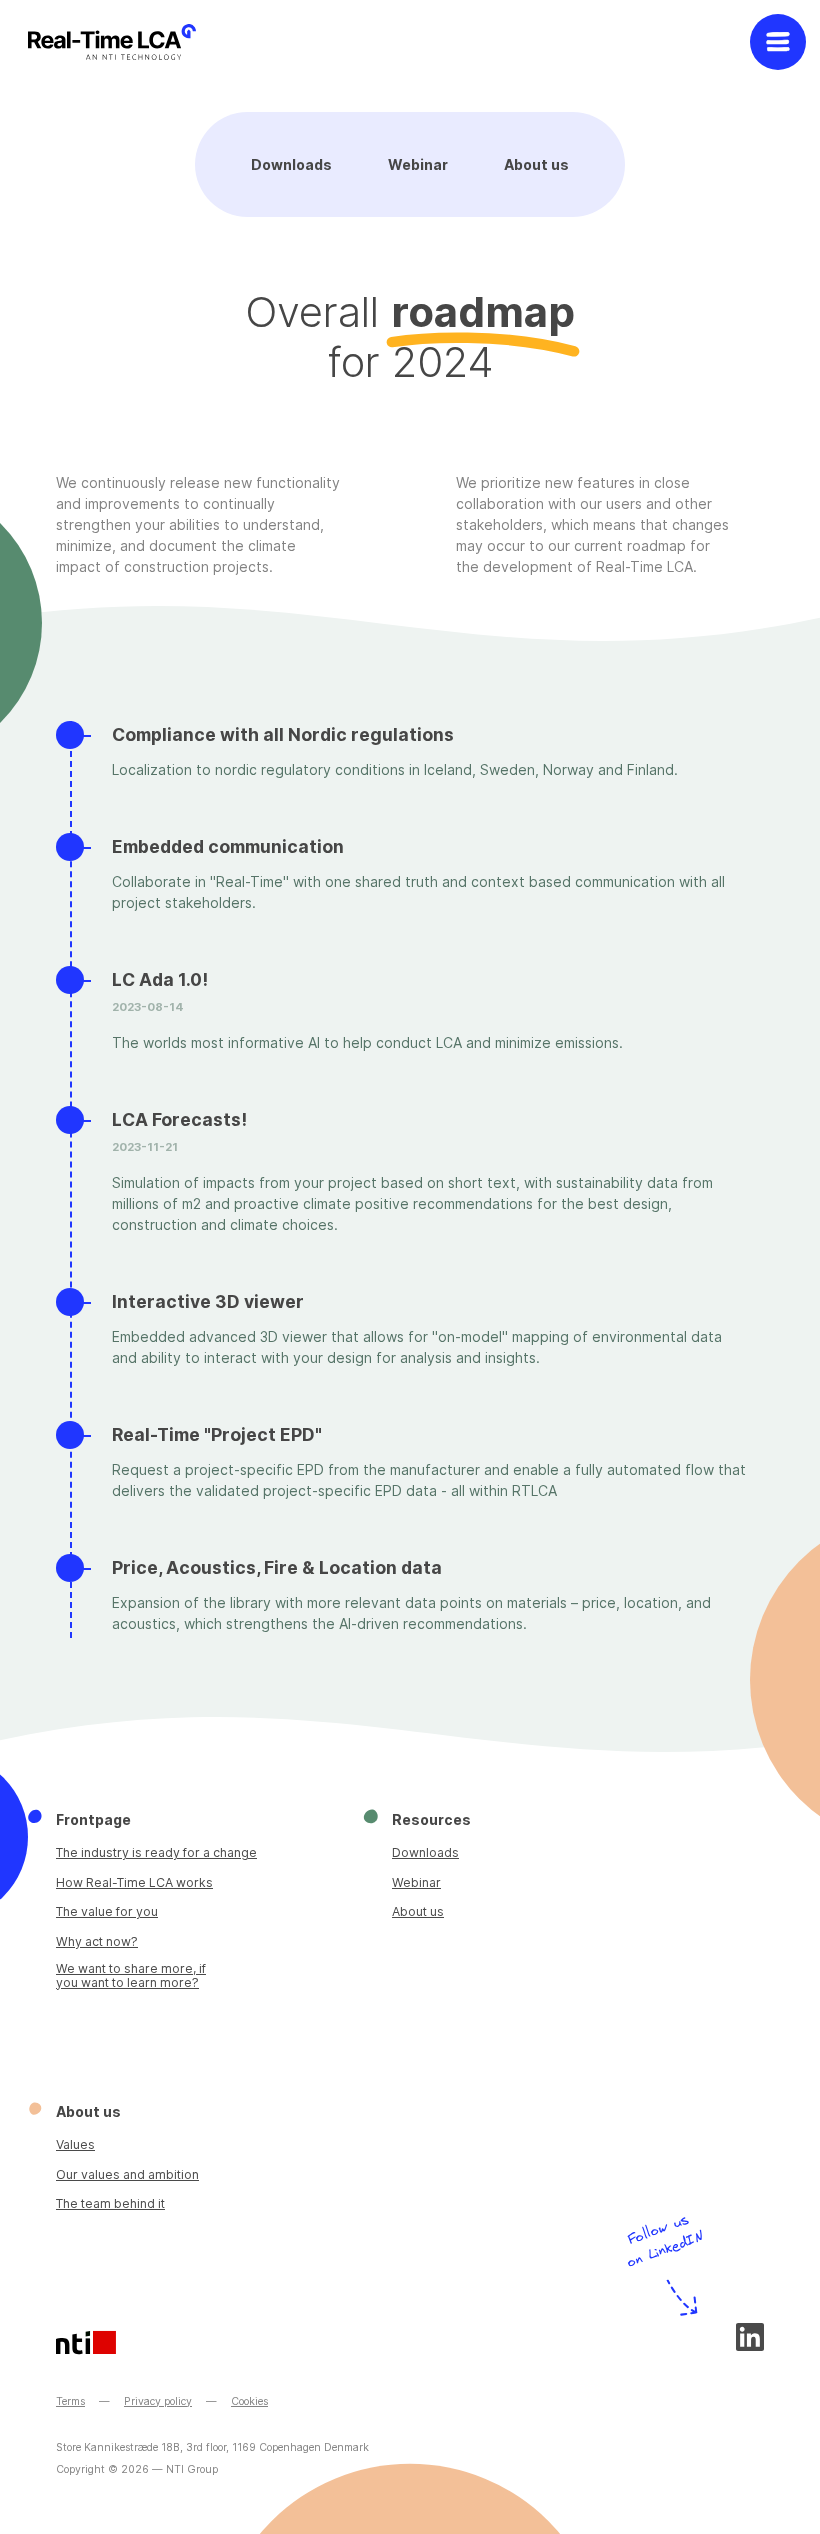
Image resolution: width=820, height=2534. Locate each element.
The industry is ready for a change (156, 1852)
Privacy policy (158, 2401)
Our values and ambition (127, 2174)
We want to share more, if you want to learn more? (131, 1975)
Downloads (291, 164)
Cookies (249, 2401)
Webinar (418, 164)
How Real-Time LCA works (134, 1882)
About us (536, 164)
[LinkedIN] (750, 2337)
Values (75, 2144)
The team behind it (110, 2203)
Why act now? (97, 1941)
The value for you (107, 1911)
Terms (70, 2401)
